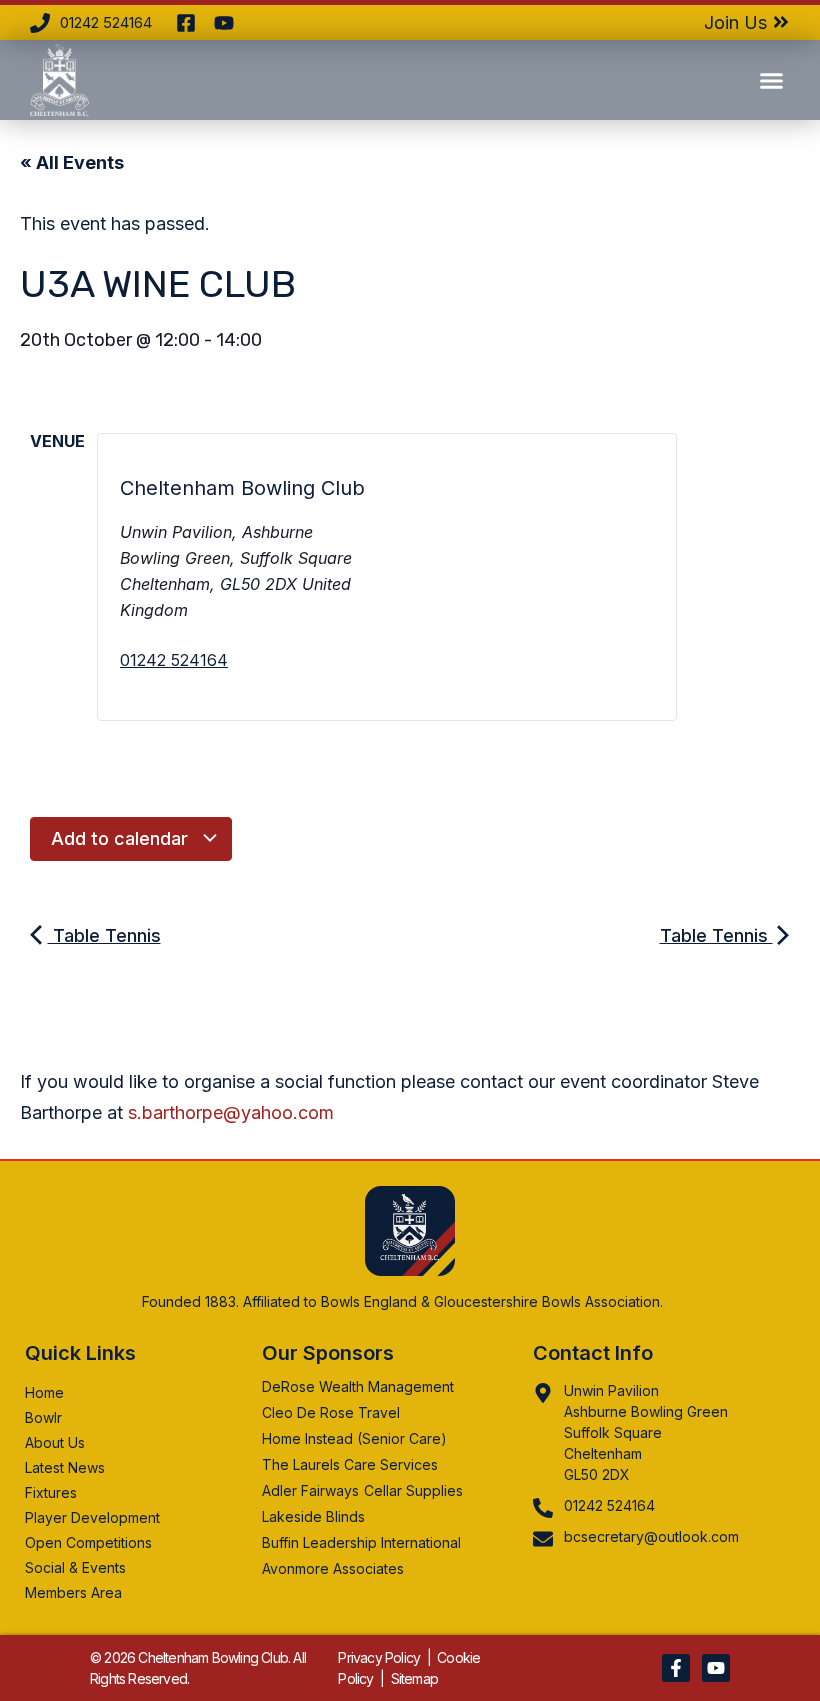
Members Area (73, 1592)
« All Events (72, 162)
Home (44, 1392)
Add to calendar (122, 838)
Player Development (92, 1517)
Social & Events (75, 1567)
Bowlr (43, 1417)
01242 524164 (174, 660)
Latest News (65, 1467)
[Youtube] (716, 1668)
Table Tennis (104, 935)
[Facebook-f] (676, 1668)
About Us (55, 1442)
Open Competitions (88, 1542)
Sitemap (414, 1678)
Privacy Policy (379, 1657)
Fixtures (51, 1492)
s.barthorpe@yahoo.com (231, 1112)
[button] (772, 80)
